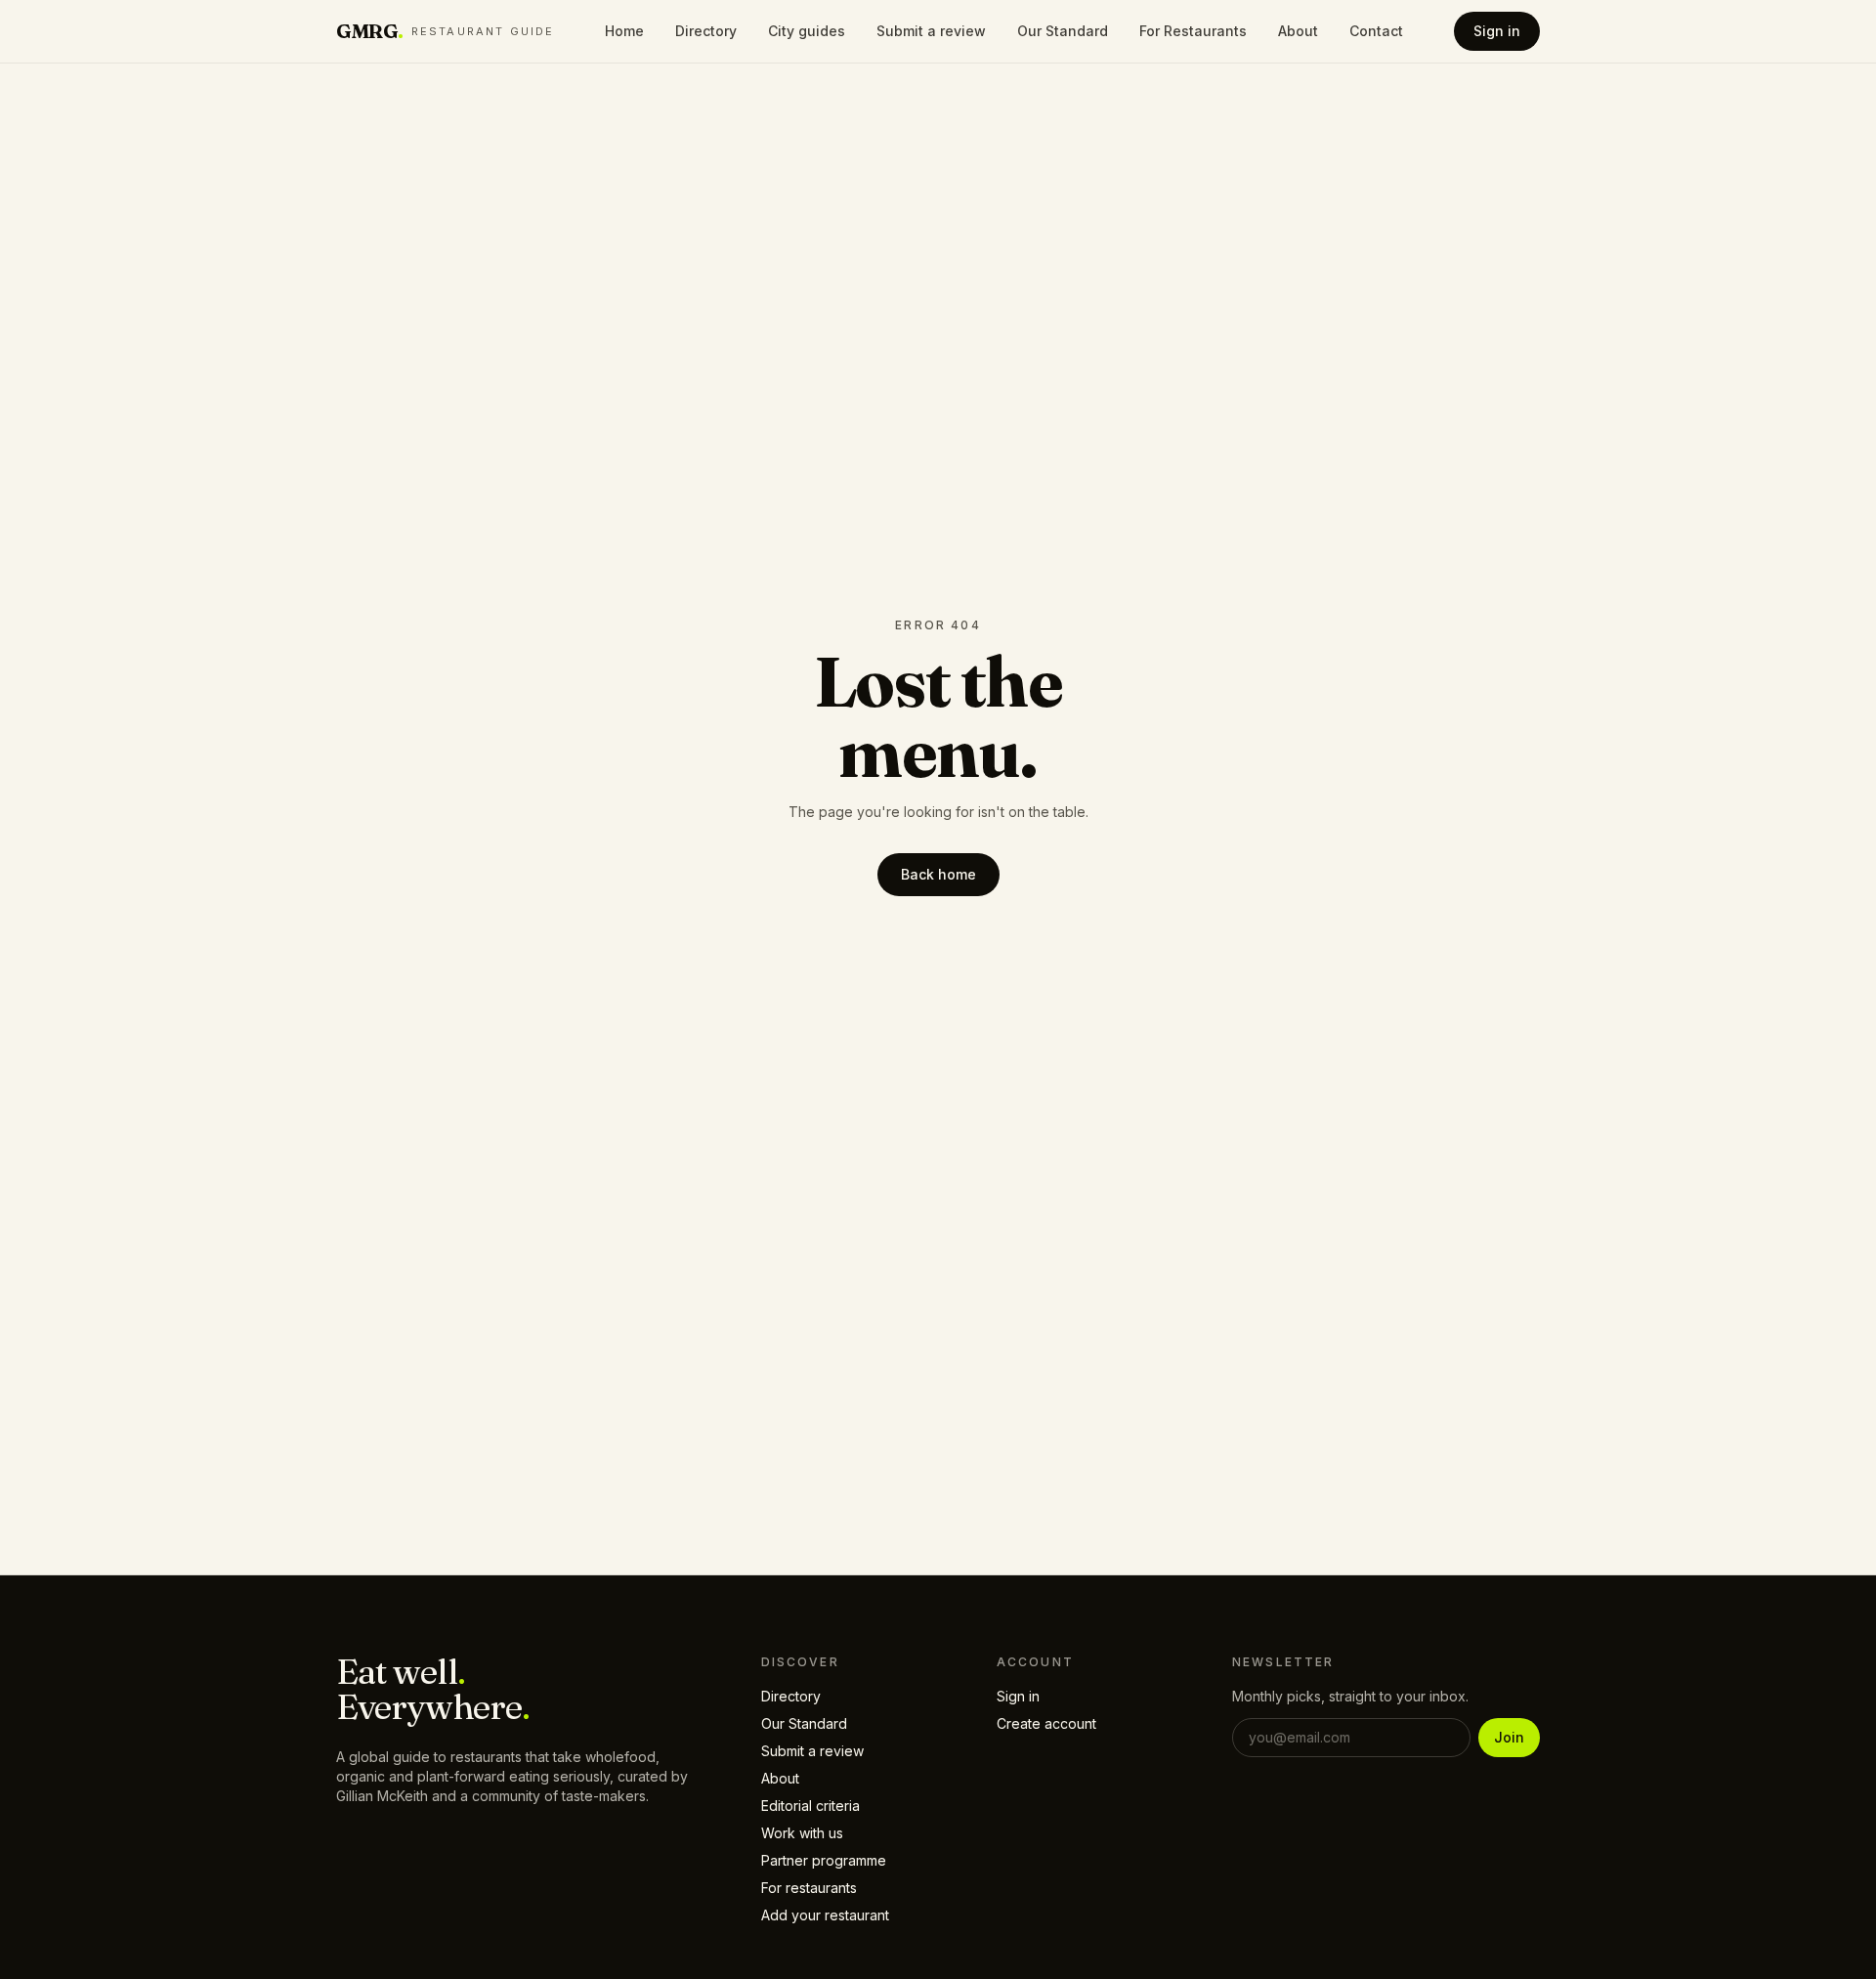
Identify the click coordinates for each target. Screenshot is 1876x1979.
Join (1509, 1737)
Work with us (802, 1833)
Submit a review (931, 31)
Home (624, 31)
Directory (706, 31)
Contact (1376, 31)
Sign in (1497, 31)
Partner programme (824, 1860)
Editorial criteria (810, 1806)
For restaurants (809, 1888)
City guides (807, 31)
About (1298, 31)
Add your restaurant (825, 1915)
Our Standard (1063, 31)
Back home (938, 874)
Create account (1046, 1723)
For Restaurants (1193, 31)
